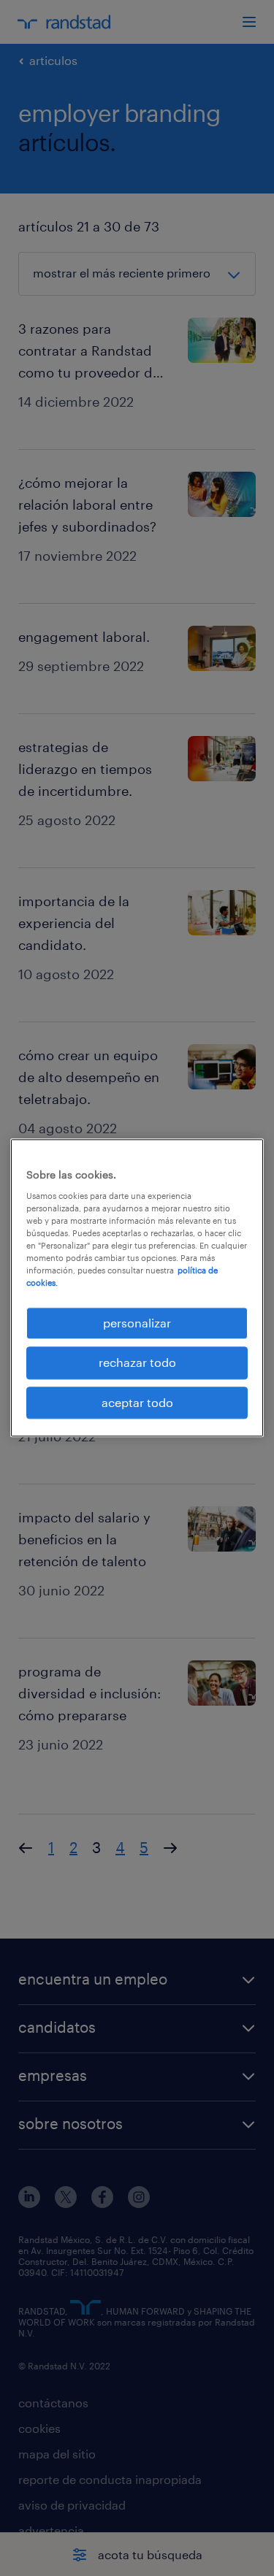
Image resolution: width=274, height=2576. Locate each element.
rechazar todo (137, 1363)
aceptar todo (137, 1402)
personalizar (137, 1323)
